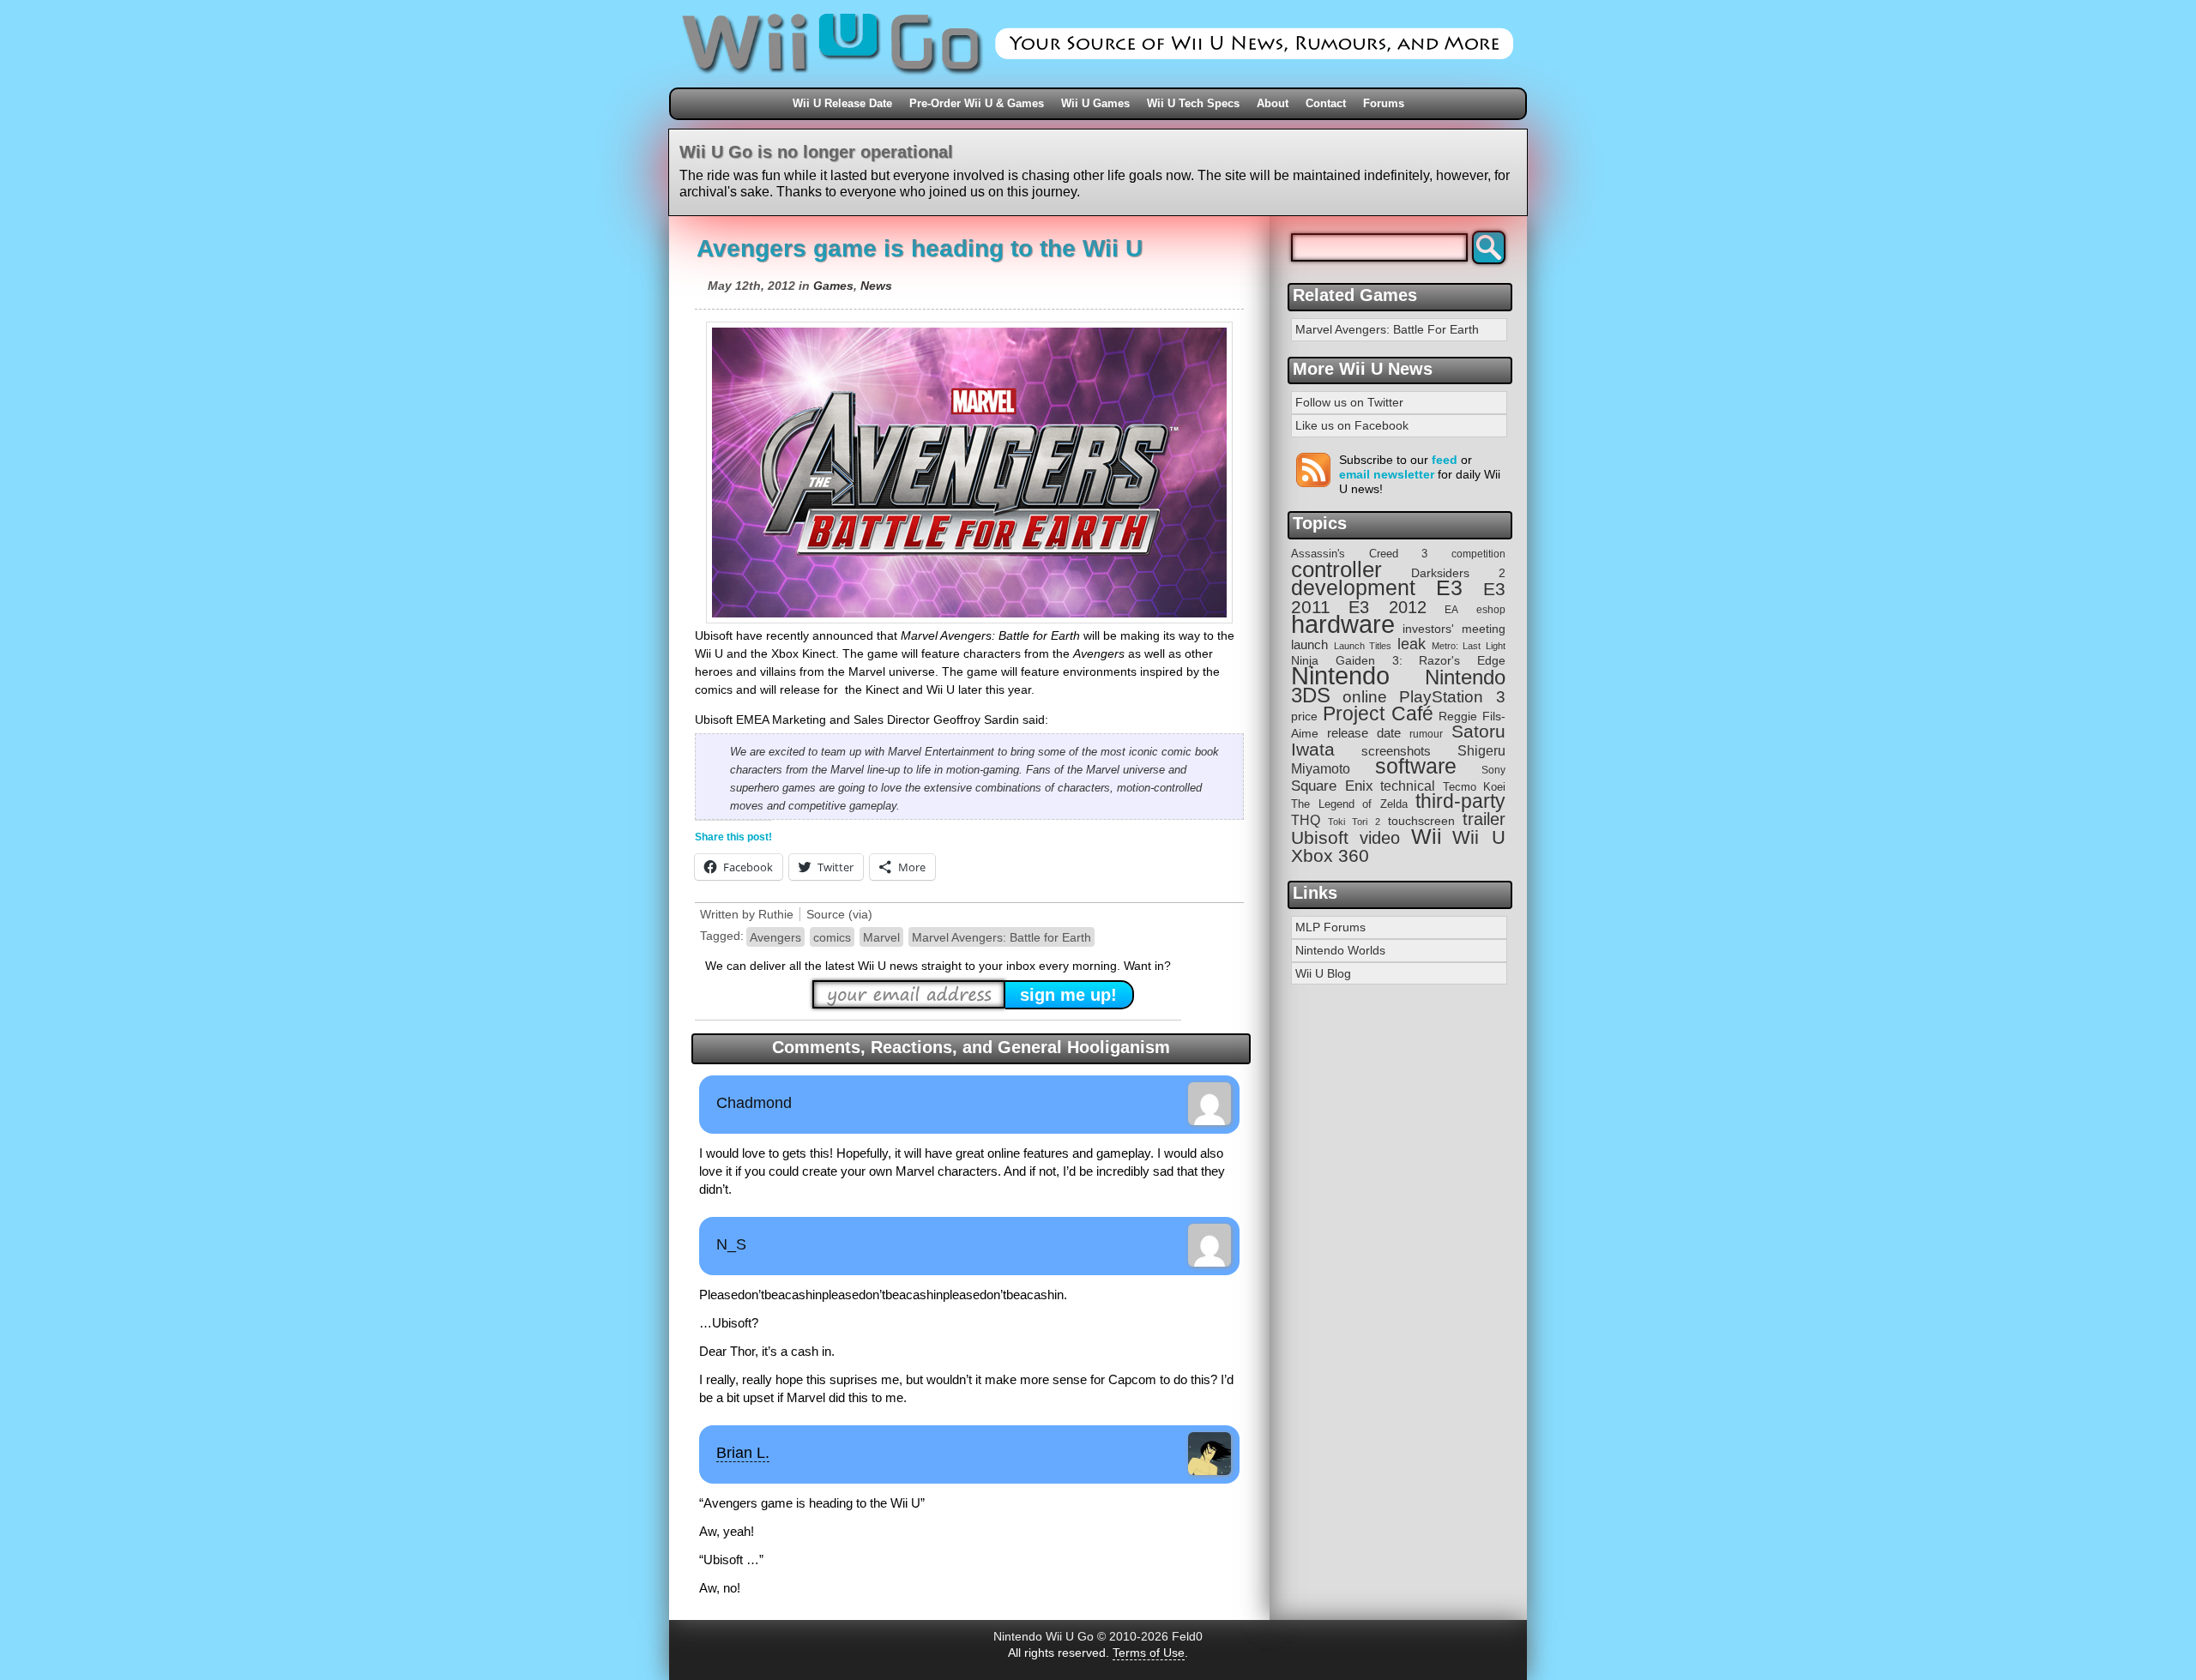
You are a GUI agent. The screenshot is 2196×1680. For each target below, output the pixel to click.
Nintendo (1340, 676)
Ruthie (776, 914)
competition (1478, 554)
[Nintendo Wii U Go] (1098, 81)
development (1353, 588)
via (860, 914)
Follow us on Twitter (1349, 402)
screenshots (1396, 751)
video (1380, 838)
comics (832, 937)
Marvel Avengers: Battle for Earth (1001, 937)
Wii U (1479, 837)
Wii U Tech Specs (1193, 103)
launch (1309, 645)
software (1416, 766)
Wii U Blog (1323, 973)
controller (1336, 569)
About (1273, 103)
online (1365, 697)
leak (1412, 644)
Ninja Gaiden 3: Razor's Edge (1398, 661)
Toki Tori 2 (1354, 822)
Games (833, 286)
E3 (1449, 588)
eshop (1491, 609)
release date (1364, 733)
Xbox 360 (1330, 855)
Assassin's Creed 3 (1359, 554)
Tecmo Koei (1475, 787)
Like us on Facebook (1352, 425)
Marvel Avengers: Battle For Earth (1387, 329)
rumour (1426, 734)
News (876, 286)
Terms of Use (1149, 1653)
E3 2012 (1388, 607)
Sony (1493, 770)
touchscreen (1421, 821)
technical (1408, 786)
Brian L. (743, 1453)
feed (1445, 460)
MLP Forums (1330, 927)
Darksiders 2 (1458, 573)
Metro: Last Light (1469, 646)
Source (826, 914)
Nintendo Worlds (1340, 950)
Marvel (881, 937)
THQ (1306, 820)
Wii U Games (1095, 103)
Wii (1427, 836)
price (1304, 716)
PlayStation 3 (1452, 697)
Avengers (775, 937)
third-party (1460, 801)
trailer (1484, 819)
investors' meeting (1454, 629)
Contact (1326, 103)
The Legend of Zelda (1349, 804)
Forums (1384, 103)
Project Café (1378, 714)
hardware (1343, 624)
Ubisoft (1320, 837)
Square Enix (1332, 786)
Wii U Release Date (842, 103)
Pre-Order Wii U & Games (977, 103)
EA (1451, 609)
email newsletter (1387, 474)
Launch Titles (1363, 646)
